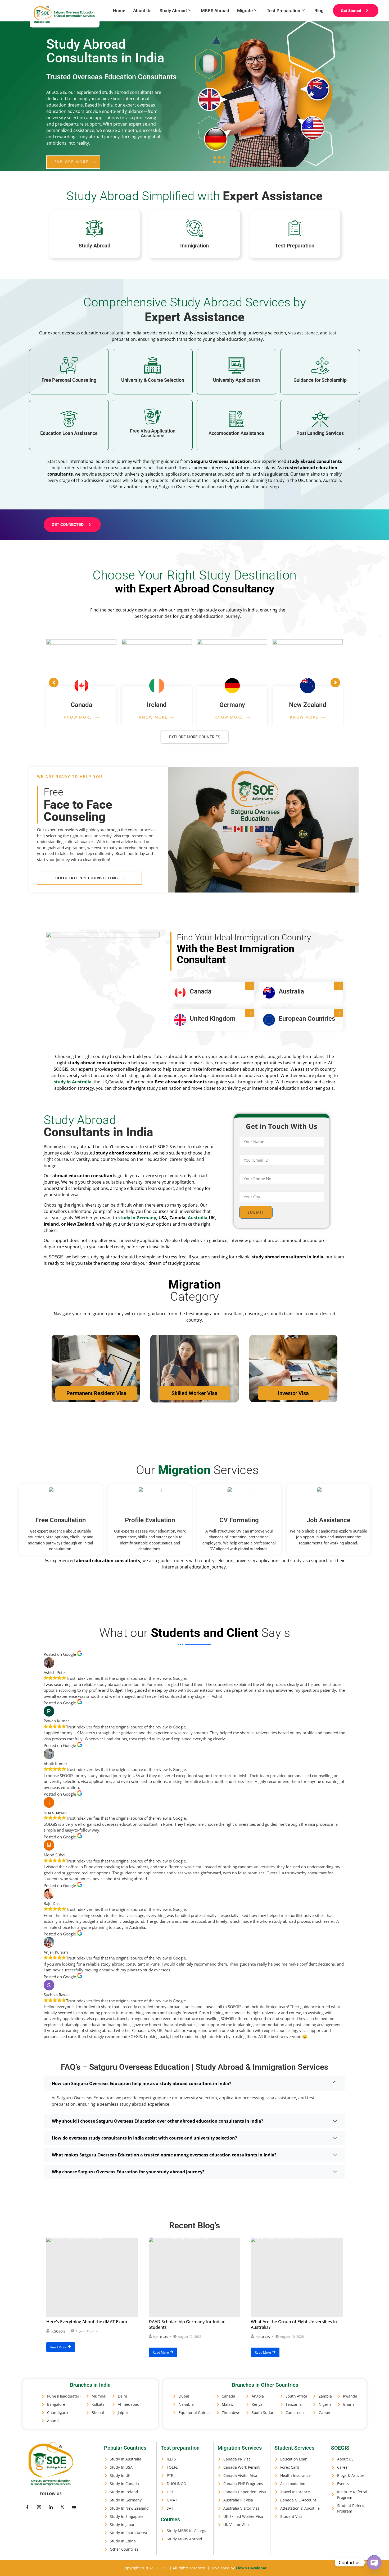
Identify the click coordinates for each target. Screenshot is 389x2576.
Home (119, 11)
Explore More (71, 162)
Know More (78, 717)
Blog (319, 11)
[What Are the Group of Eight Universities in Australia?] (297, 2277)
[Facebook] (27, 2507)
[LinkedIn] (51, 2507)
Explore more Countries (195, 737)
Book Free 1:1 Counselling (87, 878)
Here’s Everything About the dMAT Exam (87, 2322)
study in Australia (73, 1082)
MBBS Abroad (215, 11)
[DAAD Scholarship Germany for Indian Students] (195, 2277)
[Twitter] (39, 2507)
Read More (58, 2347)
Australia (198, 1218)
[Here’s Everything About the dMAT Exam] (92, 2277)
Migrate (245, 11)
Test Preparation (284, 11)
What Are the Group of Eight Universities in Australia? (294, 2324)
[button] (195, 2083)
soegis (60, 2331)
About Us (142, 11)
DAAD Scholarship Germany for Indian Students (187, 2324)
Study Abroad (173, 11)
